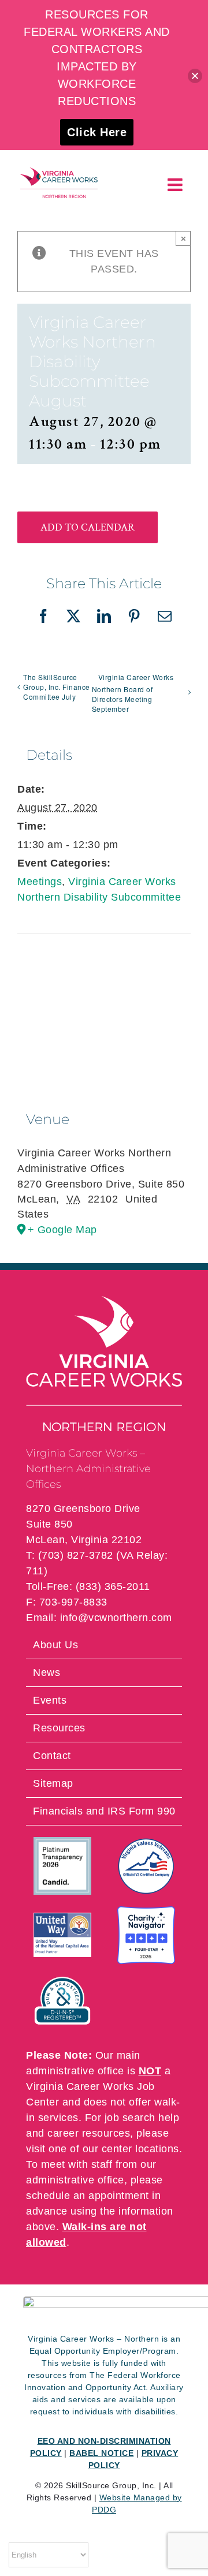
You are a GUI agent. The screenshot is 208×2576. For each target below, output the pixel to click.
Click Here (97, 132)
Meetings (40, 882)
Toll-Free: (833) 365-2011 (88, 1586)
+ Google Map (62, 1230)
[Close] (195, 76)
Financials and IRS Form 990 (104, 1811)
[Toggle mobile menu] (177, 185)
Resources (59, 1728)
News (47, 1672)
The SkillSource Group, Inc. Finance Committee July (57, 687)
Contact (52, 1756)
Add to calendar (88, 527)
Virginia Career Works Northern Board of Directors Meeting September (133, 693)
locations (157, 2149)
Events (50, 1700)
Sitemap (53, 1783)
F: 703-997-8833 (67, 1602)
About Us (55, 1645)
